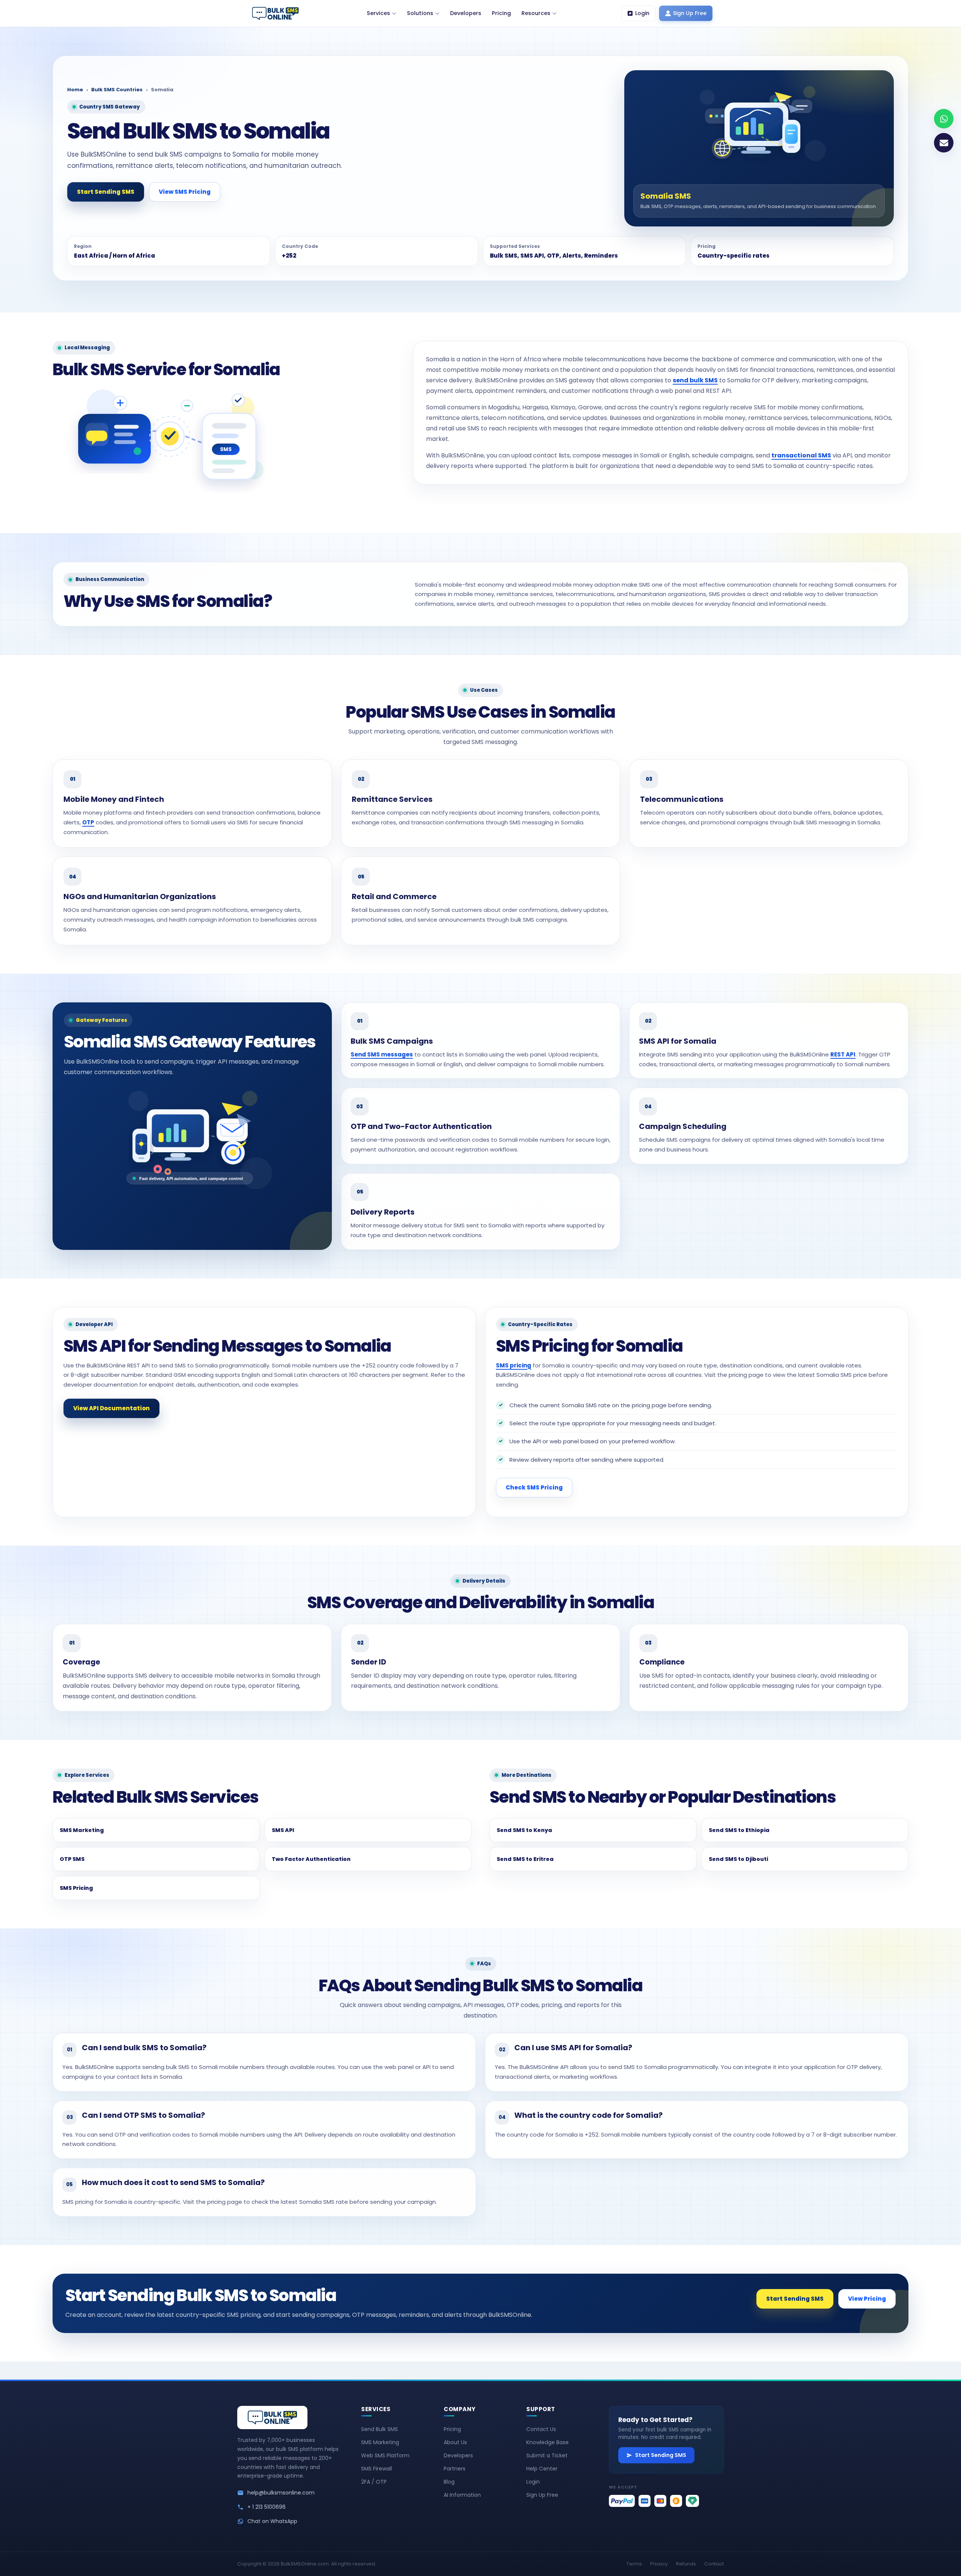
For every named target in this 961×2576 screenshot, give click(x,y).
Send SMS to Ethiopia (739, 1830)
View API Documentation (111, 1408)
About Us (455, 2442)
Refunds (686, 2564)
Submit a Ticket (547, 2455)
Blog (449, 2482)
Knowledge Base (548, 2442)
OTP (88, 822)
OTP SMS (72, 1859)
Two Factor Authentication (311, 1859)
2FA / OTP (374, 2482)
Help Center (542, 2469)
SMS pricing (514, 1365)
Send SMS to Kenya (524, 1830)
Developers (458, 2455)
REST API (843, 1054)
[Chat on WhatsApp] (944, 119)
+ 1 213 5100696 (267, 2507)
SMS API (283, 1830)
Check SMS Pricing (534, 1487)
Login (533, 2482)
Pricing (452, 2429)
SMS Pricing (76, 1888)
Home (75, 90)
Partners (455, 2469)
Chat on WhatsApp (272, 2521)
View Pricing (867, 2299)
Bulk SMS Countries (117, 90)
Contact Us (541, 2429)
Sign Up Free (542, 2495)
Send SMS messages (382, 1054)
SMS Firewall (377, 2469)
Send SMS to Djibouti (738, 1859)
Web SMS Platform (385, 2455)
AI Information (462, 2495)
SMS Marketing (82, 1830)
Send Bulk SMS (380, 2429)
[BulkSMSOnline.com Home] (275, 14)
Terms (634, 2564)
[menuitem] (382, 14)
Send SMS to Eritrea (525, 1859)
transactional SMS (801, 455)
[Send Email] (944, 143)
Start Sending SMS (106, 192)
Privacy (659, 2564)
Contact (714, 2564)
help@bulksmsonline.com (281, 2493)
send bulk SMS (695, 380)
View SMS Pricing (185, 192)
